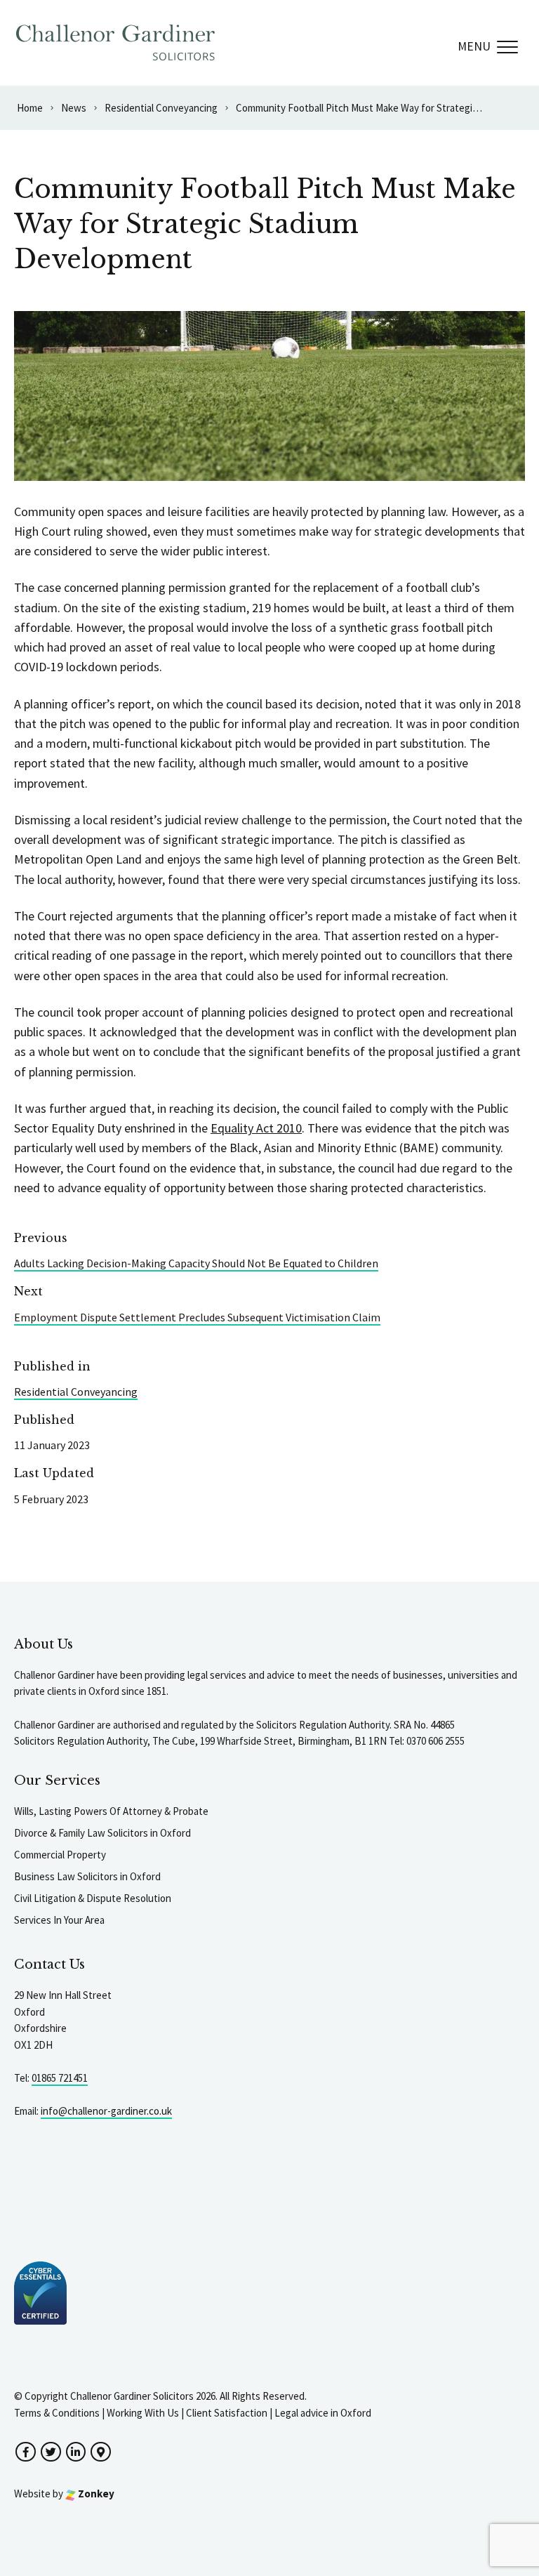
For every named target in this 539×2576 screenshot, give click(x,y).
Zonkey (95, 2494)
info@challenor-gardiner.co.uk (106, 2111)
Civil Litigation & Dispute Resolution (93, 1898)
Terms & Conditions (57, 2413)
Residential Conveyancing (76, 1392)
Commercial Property (60, 1855)
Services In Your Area (59, 1920)
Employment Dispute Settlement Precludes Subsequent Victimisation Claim (197, 1317)
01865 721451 (60, 2078)
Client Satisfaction (227, 2413)
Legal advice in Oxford (323, 2413)
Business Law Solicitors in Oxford (87, 1876)
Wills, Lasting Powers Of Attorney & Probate (111, 1811)
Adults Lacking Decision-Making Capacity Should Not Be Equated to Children (196, 1263)
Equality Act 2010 (256, 1128)
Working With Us (143, 2413)
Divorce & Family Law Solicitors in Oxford (102, 1833)
